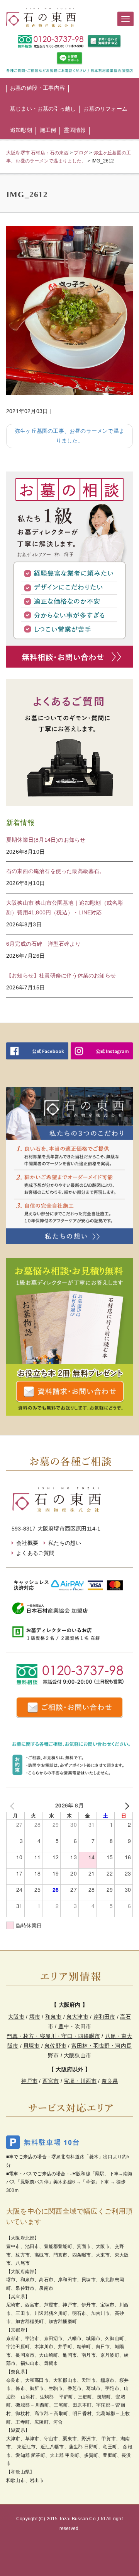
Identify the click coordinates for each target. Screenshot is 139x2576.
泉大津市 (77, 2017)
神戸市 (30, 2081)
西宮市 (51, 2081)
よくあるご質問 (35, 1553)
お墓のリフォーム (105, 109)
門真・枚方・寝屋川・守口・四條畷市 (53, 2036)
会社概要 (27, 1543)
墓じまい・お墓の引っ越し (43, 109)
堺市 (35, 2017)
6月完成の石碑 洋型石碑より (43, 944)
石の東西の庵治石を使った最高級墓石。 (56, 871)
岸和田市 (104, 2017)
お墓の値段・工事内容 (37, 88)
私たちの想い (65, 1543)
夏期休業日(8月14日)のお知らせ (46, 840)
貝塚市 (31, 2046)
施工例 (48, 130)
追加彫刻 (21, 130)
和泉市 (53, 2017)
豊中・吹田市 (75, 2026)
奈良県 (110, 2081)
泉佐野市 (55, 2046)
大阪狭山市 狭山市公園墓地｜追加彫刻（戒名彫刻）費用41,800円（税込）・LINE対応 (64, 908)
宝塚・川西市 (80, 2081)
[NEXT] (125, 1805)
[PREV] (14, 1805)
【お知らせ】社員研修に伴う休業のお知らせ (61, 975)
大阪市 (16, 2017)
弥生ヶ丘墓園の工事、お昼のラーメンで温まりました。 (69, 436)
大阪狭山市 (77, 2055)
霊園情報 (75, 130)
